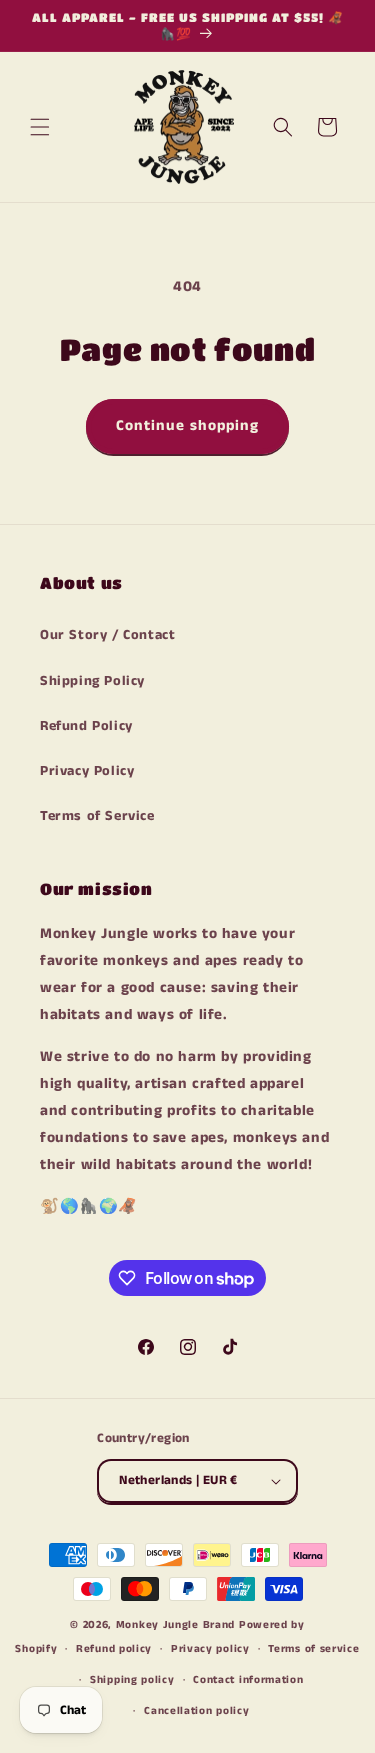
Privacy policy (210, 1649)
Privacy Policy (87, 771)
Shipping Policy (92, 681)
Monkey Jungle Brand (175, 1625)
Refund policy (114, 1649)
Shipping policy (132, 1680)
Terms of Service (97, 816)
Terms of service (313, 1649)
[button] (40, 127)
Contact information (248, 1680)
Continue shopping (187, 425)
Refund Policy (86, 726)
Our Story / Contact (107, 635)
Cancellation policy (196, 1711)
